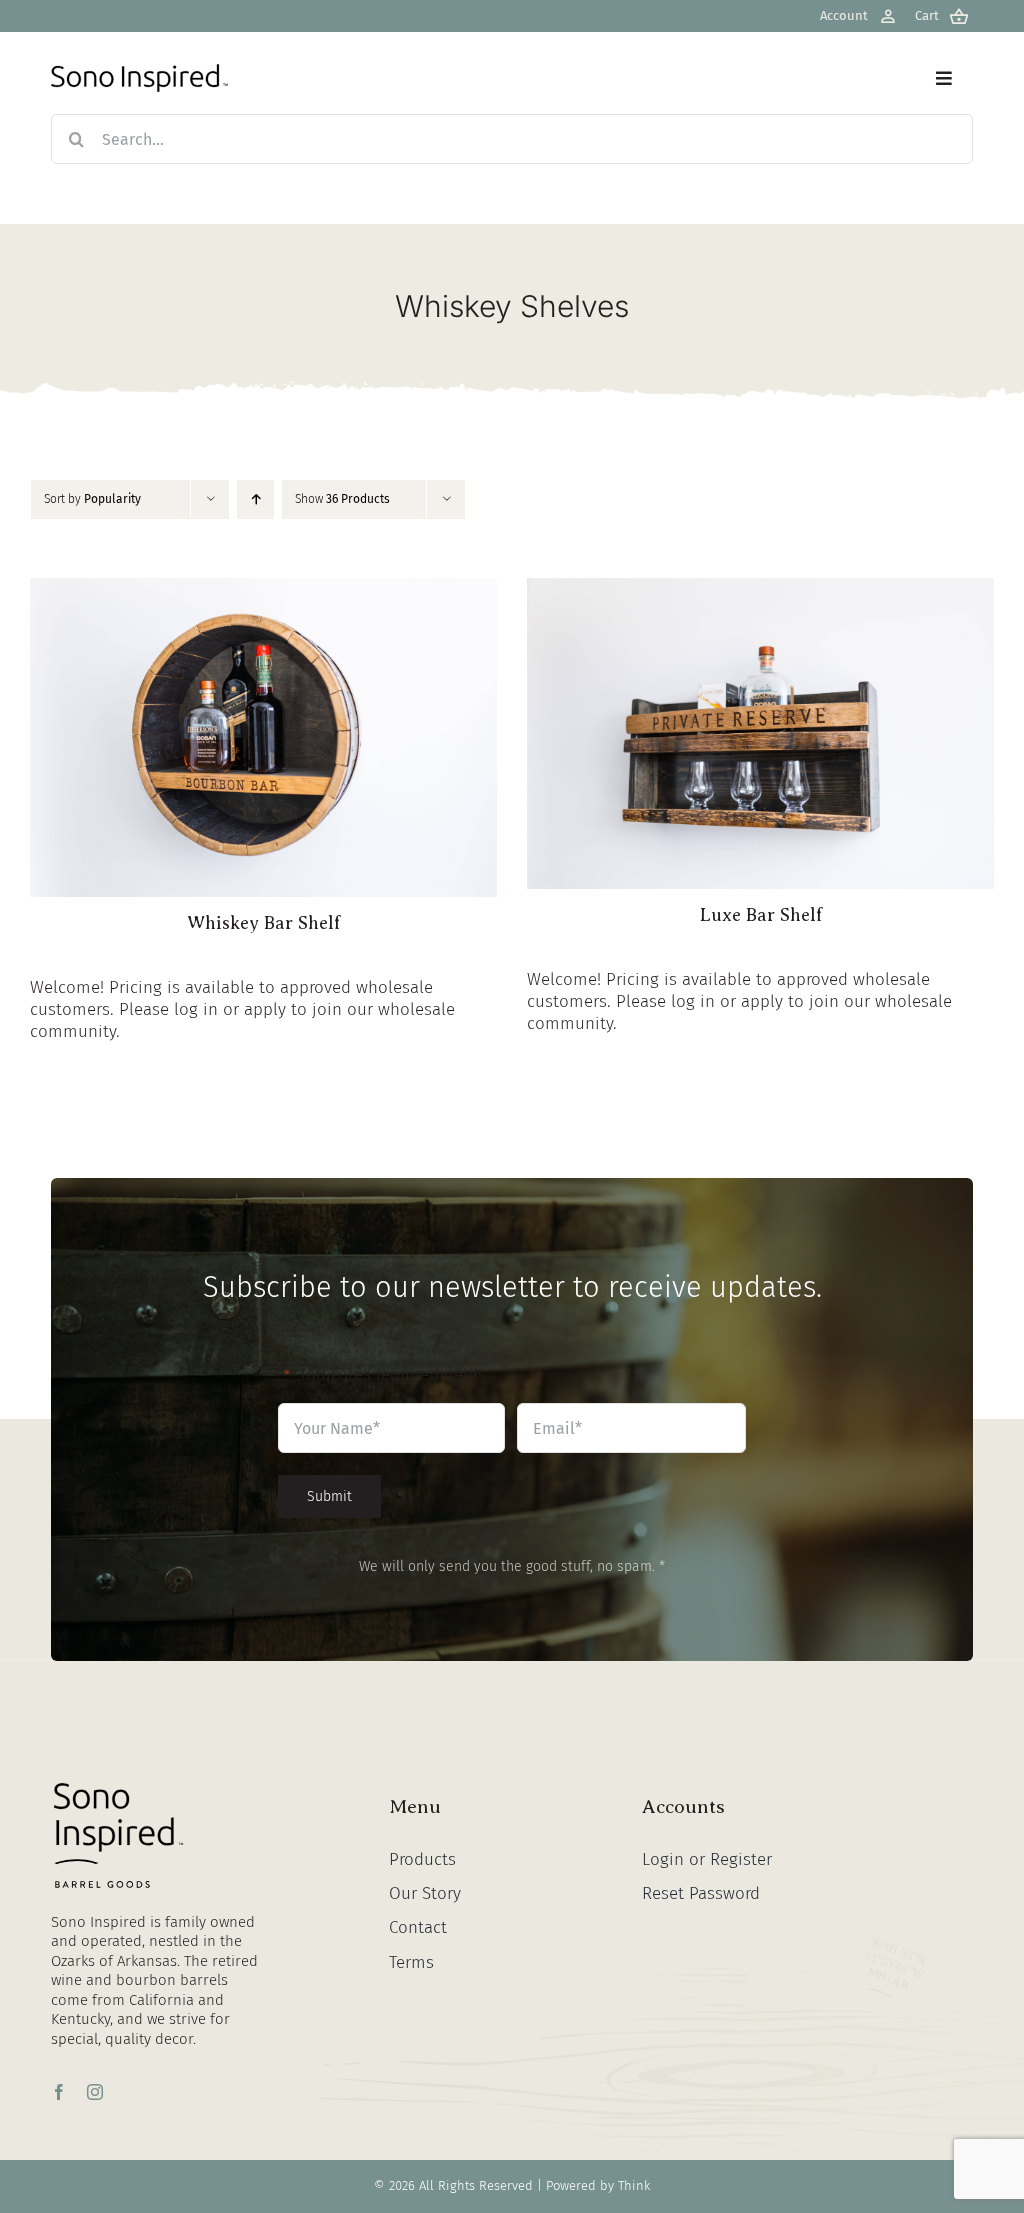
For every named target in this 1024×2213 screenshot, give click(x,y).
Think (634, 2185)
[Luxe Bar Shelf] (760, 588)
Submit (329, 1496)
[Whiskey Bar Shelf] (263, 588)
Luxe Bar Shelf (761, 915)
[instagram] (95, 2092)
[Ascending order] (255, 499)
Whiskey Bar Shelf (263, 923)
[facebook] (59, 2092)
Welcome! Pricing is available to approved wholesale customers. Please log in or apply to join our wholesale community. (242, 1009)
